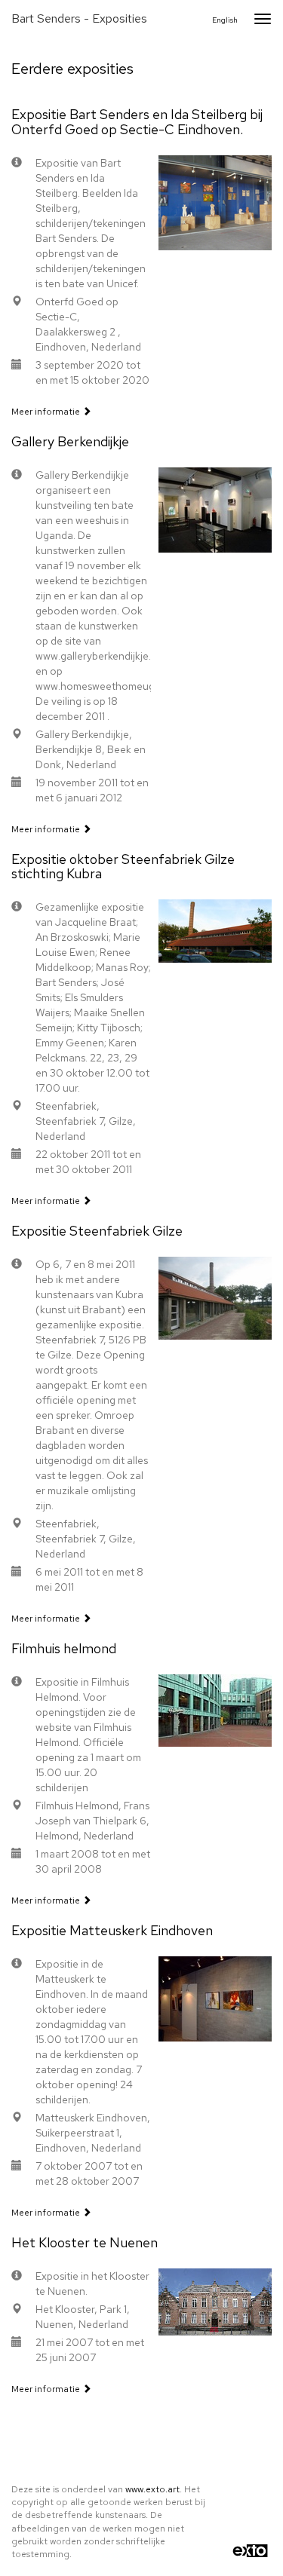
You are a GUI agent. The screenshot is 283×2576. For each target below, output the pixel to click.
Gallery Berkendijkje (70, 441)
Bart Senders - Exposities (79, 18)
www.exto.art (152, 2489)
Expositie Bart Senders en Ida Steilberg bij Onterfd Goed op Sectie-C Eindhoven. (137, 122)
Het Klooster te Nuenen (85, 2242)
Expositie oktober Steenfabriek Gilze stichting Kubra (123, 867)
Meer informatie (47, 412)
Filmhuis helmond (64, 1648)
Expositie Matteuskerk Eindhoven (112, 1930)
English (225, 20)
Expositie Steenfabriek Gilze (97, 1231)
